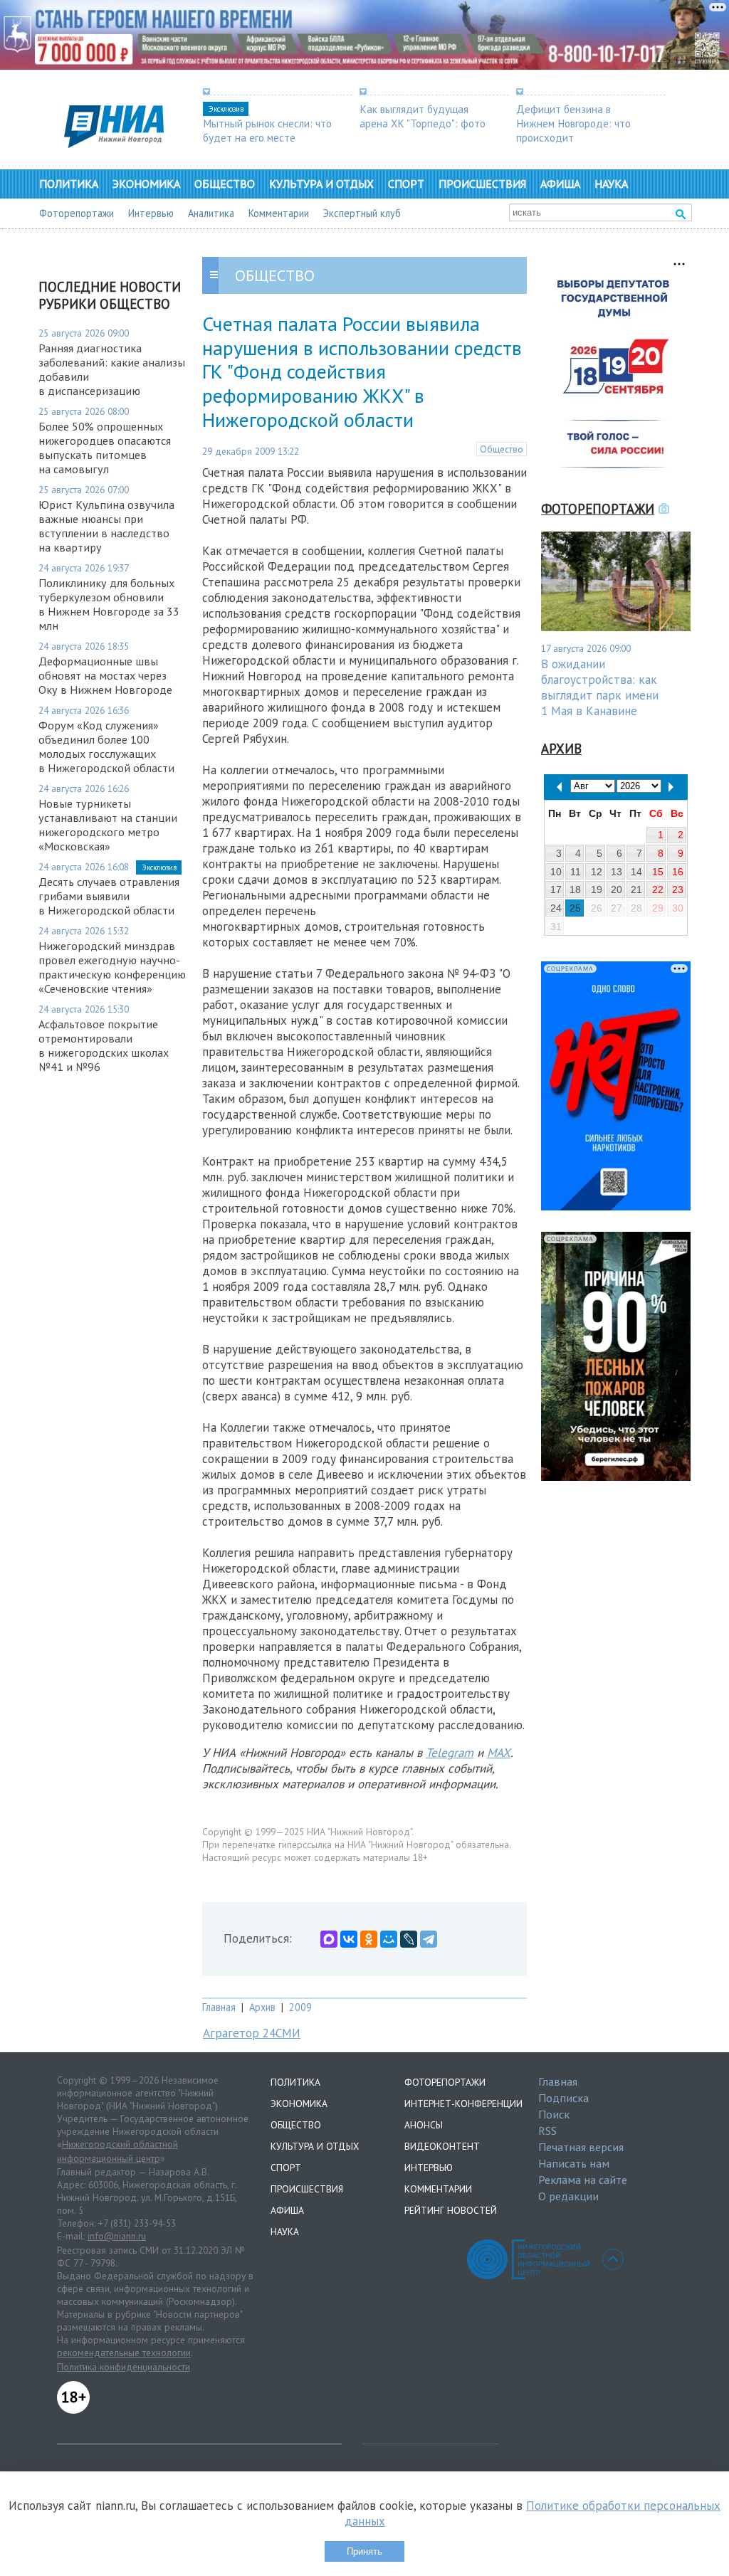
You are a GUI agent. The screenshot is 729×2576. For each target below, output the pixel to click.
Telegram (450, 1753)
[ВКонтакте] (349, 1939)
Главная (219, 2007)
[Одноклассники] (369, 1939)
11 (576, 872)
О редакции (568, 2196)
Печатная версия (581, 2147)
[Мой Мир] (389, 1939)
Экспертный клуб (362, 213)
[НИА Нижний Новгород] (114, 144)
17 (556, 890)
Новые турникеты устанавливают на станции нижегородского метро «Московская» (108, 825)
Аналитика (211, 213)
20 (617, 890)
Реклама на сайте (583, 2180)
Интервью (151, 213)
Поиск (554, 2114)
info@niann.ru (117, 2236)
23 (678, 890)
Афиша (560, 184)
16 (678, 872)
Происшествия (482, 184)
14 (636, 872)
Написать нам (574, 2163)
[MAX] (329, 1939)
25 (575, 908)
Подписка (563, 2098)
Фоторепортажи (77, 213)
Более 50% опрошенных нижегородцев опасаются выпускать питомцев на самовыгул (105, 448)
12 (597, 872)
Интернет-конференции (463, 2103)
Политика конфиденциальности (124, 2367)
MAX (499, 1753)
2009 (300, 2007)
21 (636, 890)
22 (658, 890)
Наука (611, 184)
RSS (547, 2131)
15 (658, 872)
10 (556, 872)
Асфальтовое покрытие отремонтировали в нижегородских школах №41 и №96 (104, 1045)
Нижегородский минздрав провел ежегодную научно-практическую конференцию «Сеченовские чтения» (112, 967)
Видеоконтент (442, 2146)
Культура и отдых (321, 184)
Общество (225, 184)
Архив (262, 2007)
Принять (364, 2551)
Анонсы (424, 2125)
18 (575, 890)
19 (597, 890)
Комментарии (279, 213)
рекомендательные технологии (124, 2353)
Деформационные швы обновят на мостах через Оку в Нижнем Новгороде (105, 675)
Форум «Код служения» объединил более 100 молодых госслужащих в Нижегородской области (106, 746)
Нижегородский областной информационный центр (117, 2151)
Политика (69, 184)
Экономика (146, 184)
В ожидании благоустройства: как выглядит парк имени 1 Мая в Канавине (600, 687)
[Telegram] (429, 1939)
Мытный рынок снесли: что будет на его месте (267, 130)
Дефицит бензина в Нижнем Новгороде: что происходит (573, 123)
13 (617, 872)
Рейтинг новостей (451, 2210)
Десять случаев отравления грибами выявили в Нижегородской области (109, 896)
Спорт (406, 184)
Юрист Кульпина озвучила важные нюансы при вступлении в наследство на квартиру (106, 526)
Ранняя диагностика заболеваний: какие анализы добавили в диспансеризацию (112, 369)
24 (556, 908)
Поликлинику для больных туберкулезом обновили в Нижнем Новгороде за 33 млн (109, 604)
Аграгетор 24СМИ (252, 2033)
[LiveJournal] (409, 1939)
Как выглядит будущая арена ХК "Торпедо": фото (423, 116)
